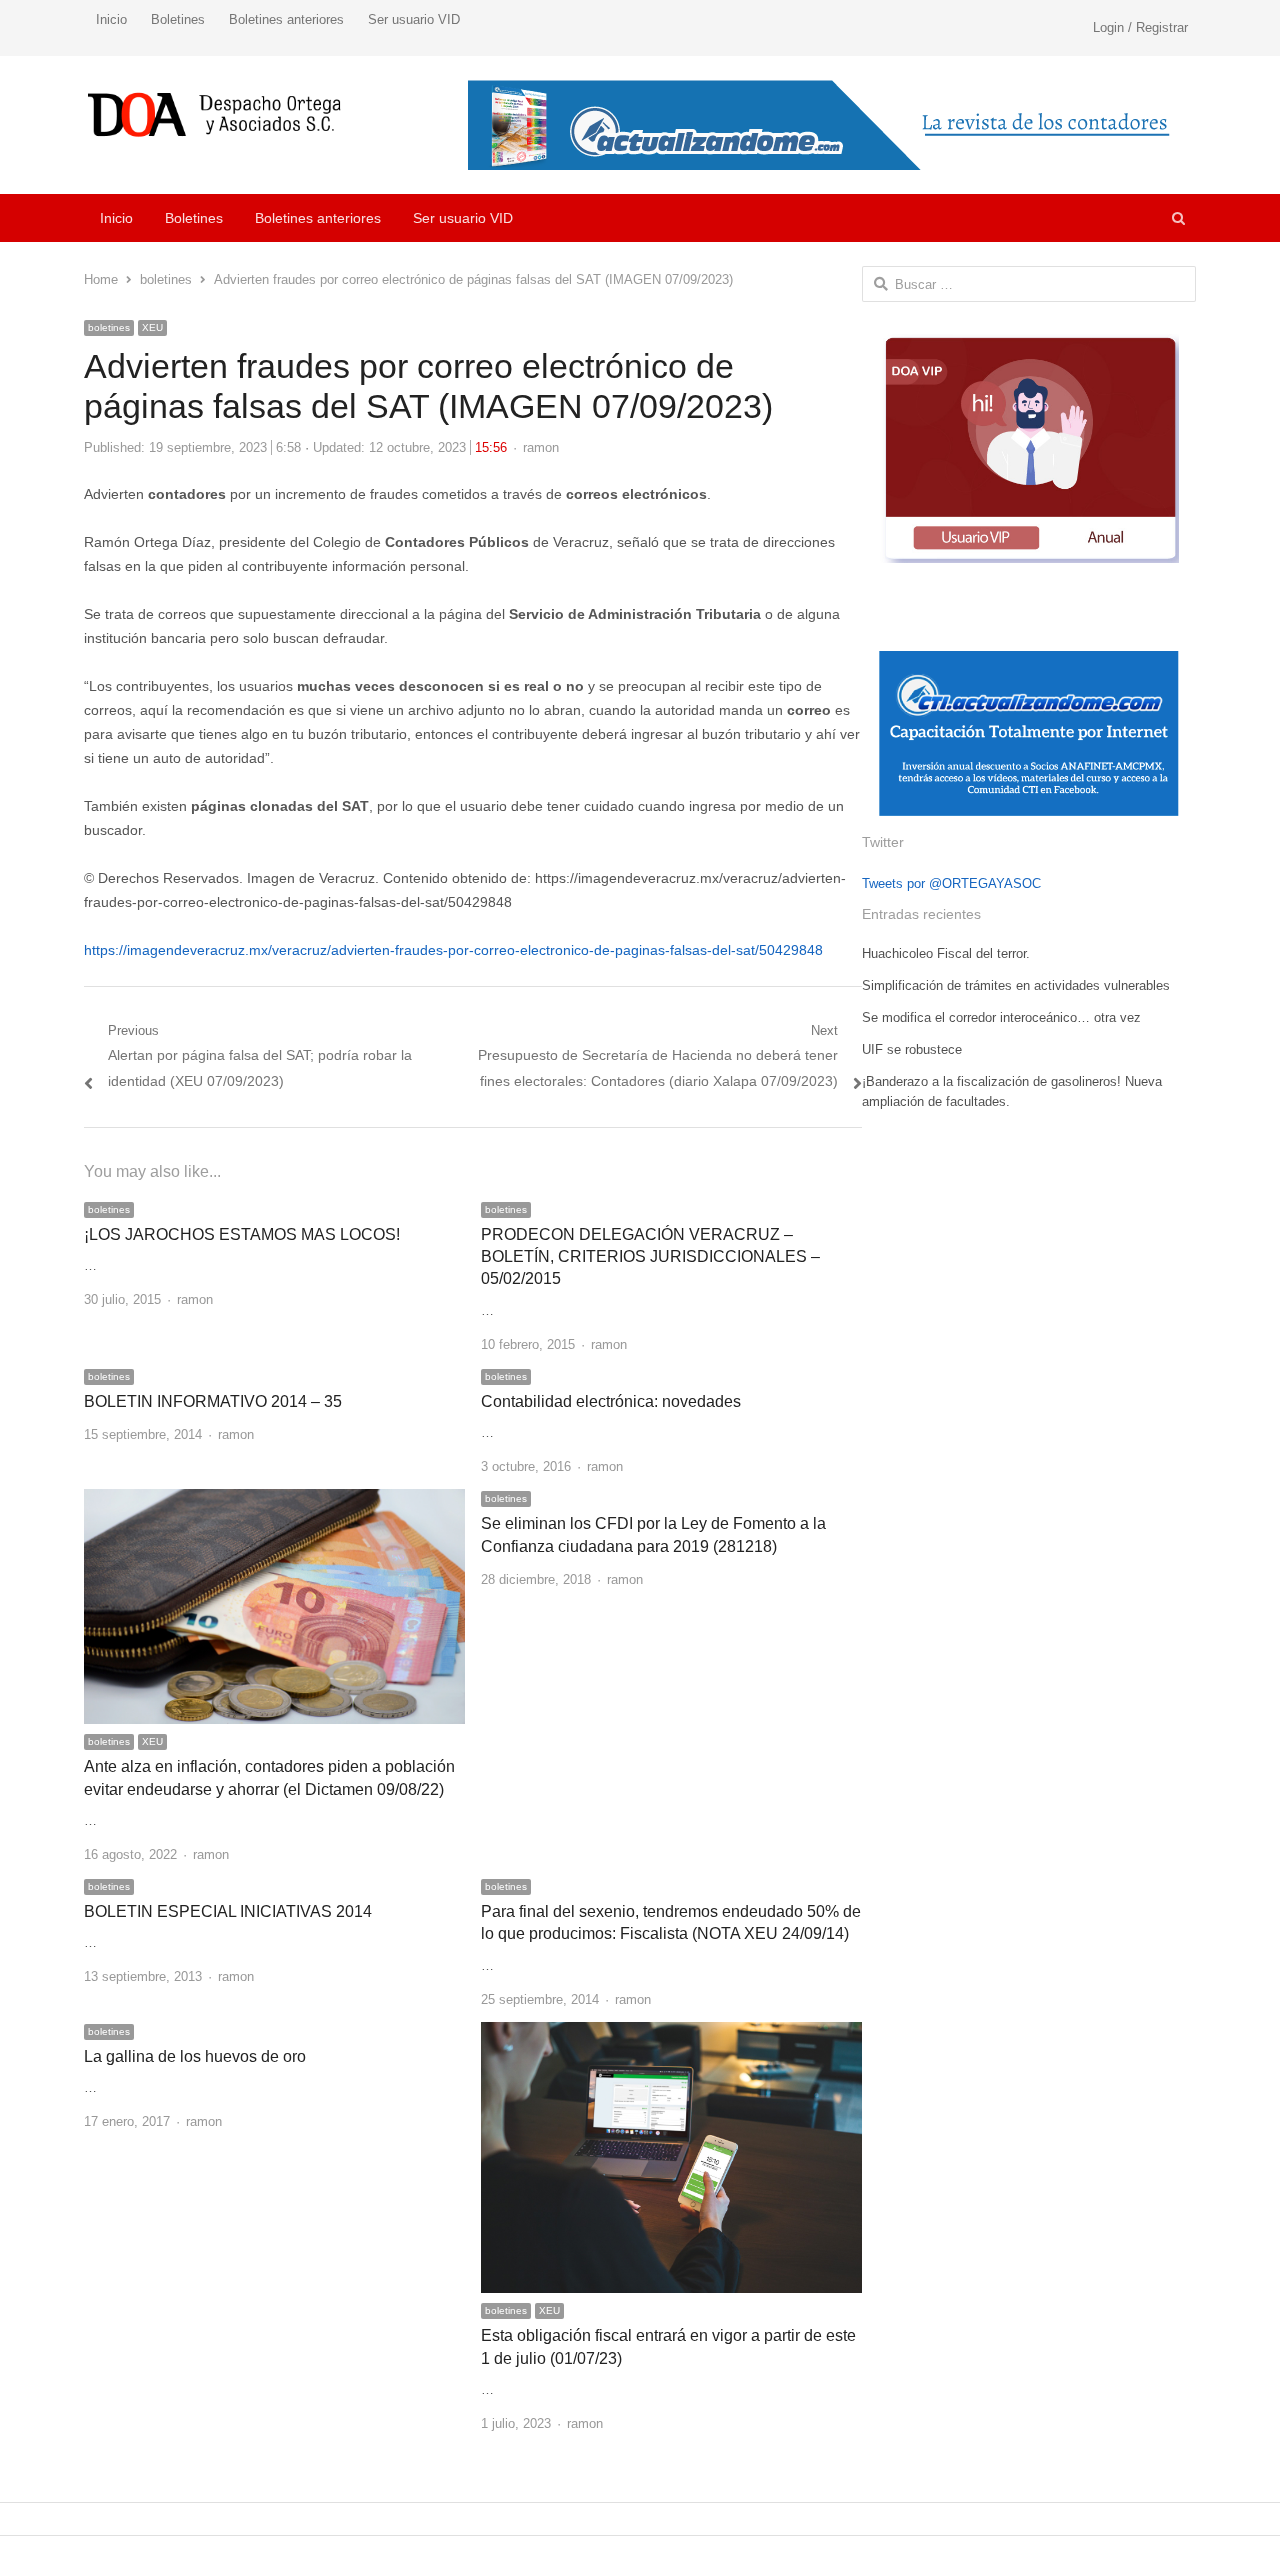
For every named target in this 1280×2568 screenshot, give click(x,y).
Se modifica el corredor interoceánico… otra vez (1001, 1017)
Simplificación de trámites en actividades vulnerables (1016, 985)
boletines (109, 327)
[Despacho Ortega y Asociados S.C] (214, 114)
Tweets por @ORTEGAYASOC (951, 883)
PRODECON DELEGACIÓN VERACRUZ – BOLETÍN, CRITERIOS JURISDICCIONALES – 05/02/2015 (650, 1257)
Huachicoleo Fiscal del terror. (946, 953)
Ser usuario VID (414, 19)
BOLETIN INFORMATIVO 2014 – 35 (213, 1401)
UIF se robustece (912, 1049)
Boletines (178, 19)
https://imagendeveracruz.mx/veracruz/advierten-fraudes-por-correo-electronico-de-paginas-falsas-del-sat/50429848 (453, 950)
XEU (152, 327)
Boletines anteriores (286, 19)
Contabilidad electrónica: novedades (611, 1401)
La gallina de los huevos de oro (195, 2056)
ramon (541, 447)
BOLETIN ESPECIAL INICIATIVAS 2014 (228, 1911)
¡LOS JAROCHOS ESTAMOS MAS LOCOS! (242, 1234)
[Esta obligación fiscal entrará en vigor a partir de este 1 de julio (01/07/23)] (671, 2033)
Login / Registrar (1140, 27)
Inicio (111, 19)
